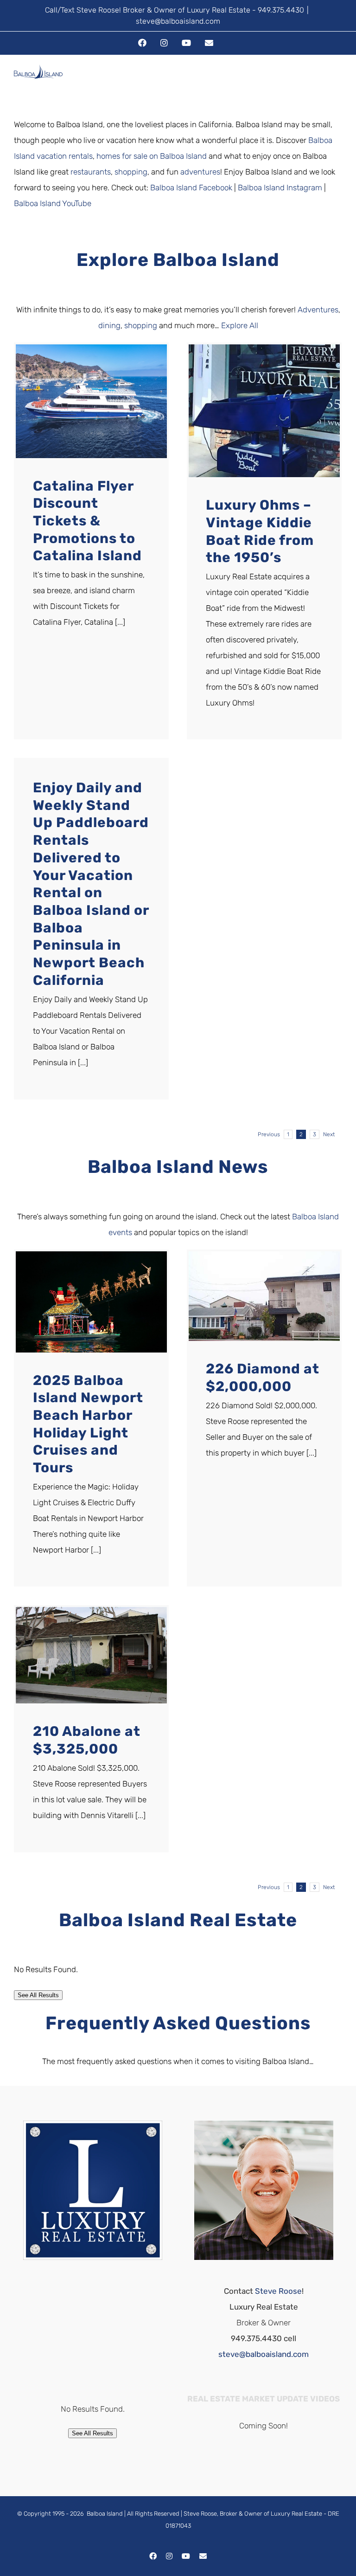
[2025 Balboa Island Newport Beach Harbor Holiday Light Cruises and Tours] (91, 1302)
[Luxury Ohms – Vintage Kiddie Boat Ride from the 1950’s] (264, 411)
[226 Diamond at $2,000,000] (264, 1296)
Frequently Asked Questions (178, 2023)
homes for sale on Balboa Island (152, 156)
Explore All (240, 325)
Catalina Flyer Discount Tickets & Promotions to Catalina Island (87, 521)
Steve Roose (278, 2291)
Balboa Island (105, 2514)
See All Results (38, 1995)
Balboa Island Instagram (280, 188)
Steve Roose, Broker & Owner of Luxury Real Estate (253, 2514)
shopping (131, 172)
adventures (200, 172)
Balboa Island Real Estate (178, 1920)
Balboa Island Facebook (191, 188)
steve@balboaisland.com (178, 21)
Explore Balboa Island (178, 260)
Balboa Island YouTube (53, 203)
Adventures (318, 310)
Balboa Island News (178, 1167)
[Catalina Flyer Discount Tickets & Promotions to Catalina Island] (91, 401)
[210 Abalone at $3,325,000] (91, 1655)
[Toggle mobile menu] (338, 81)
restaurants (91, 172)
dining (109, 325)
